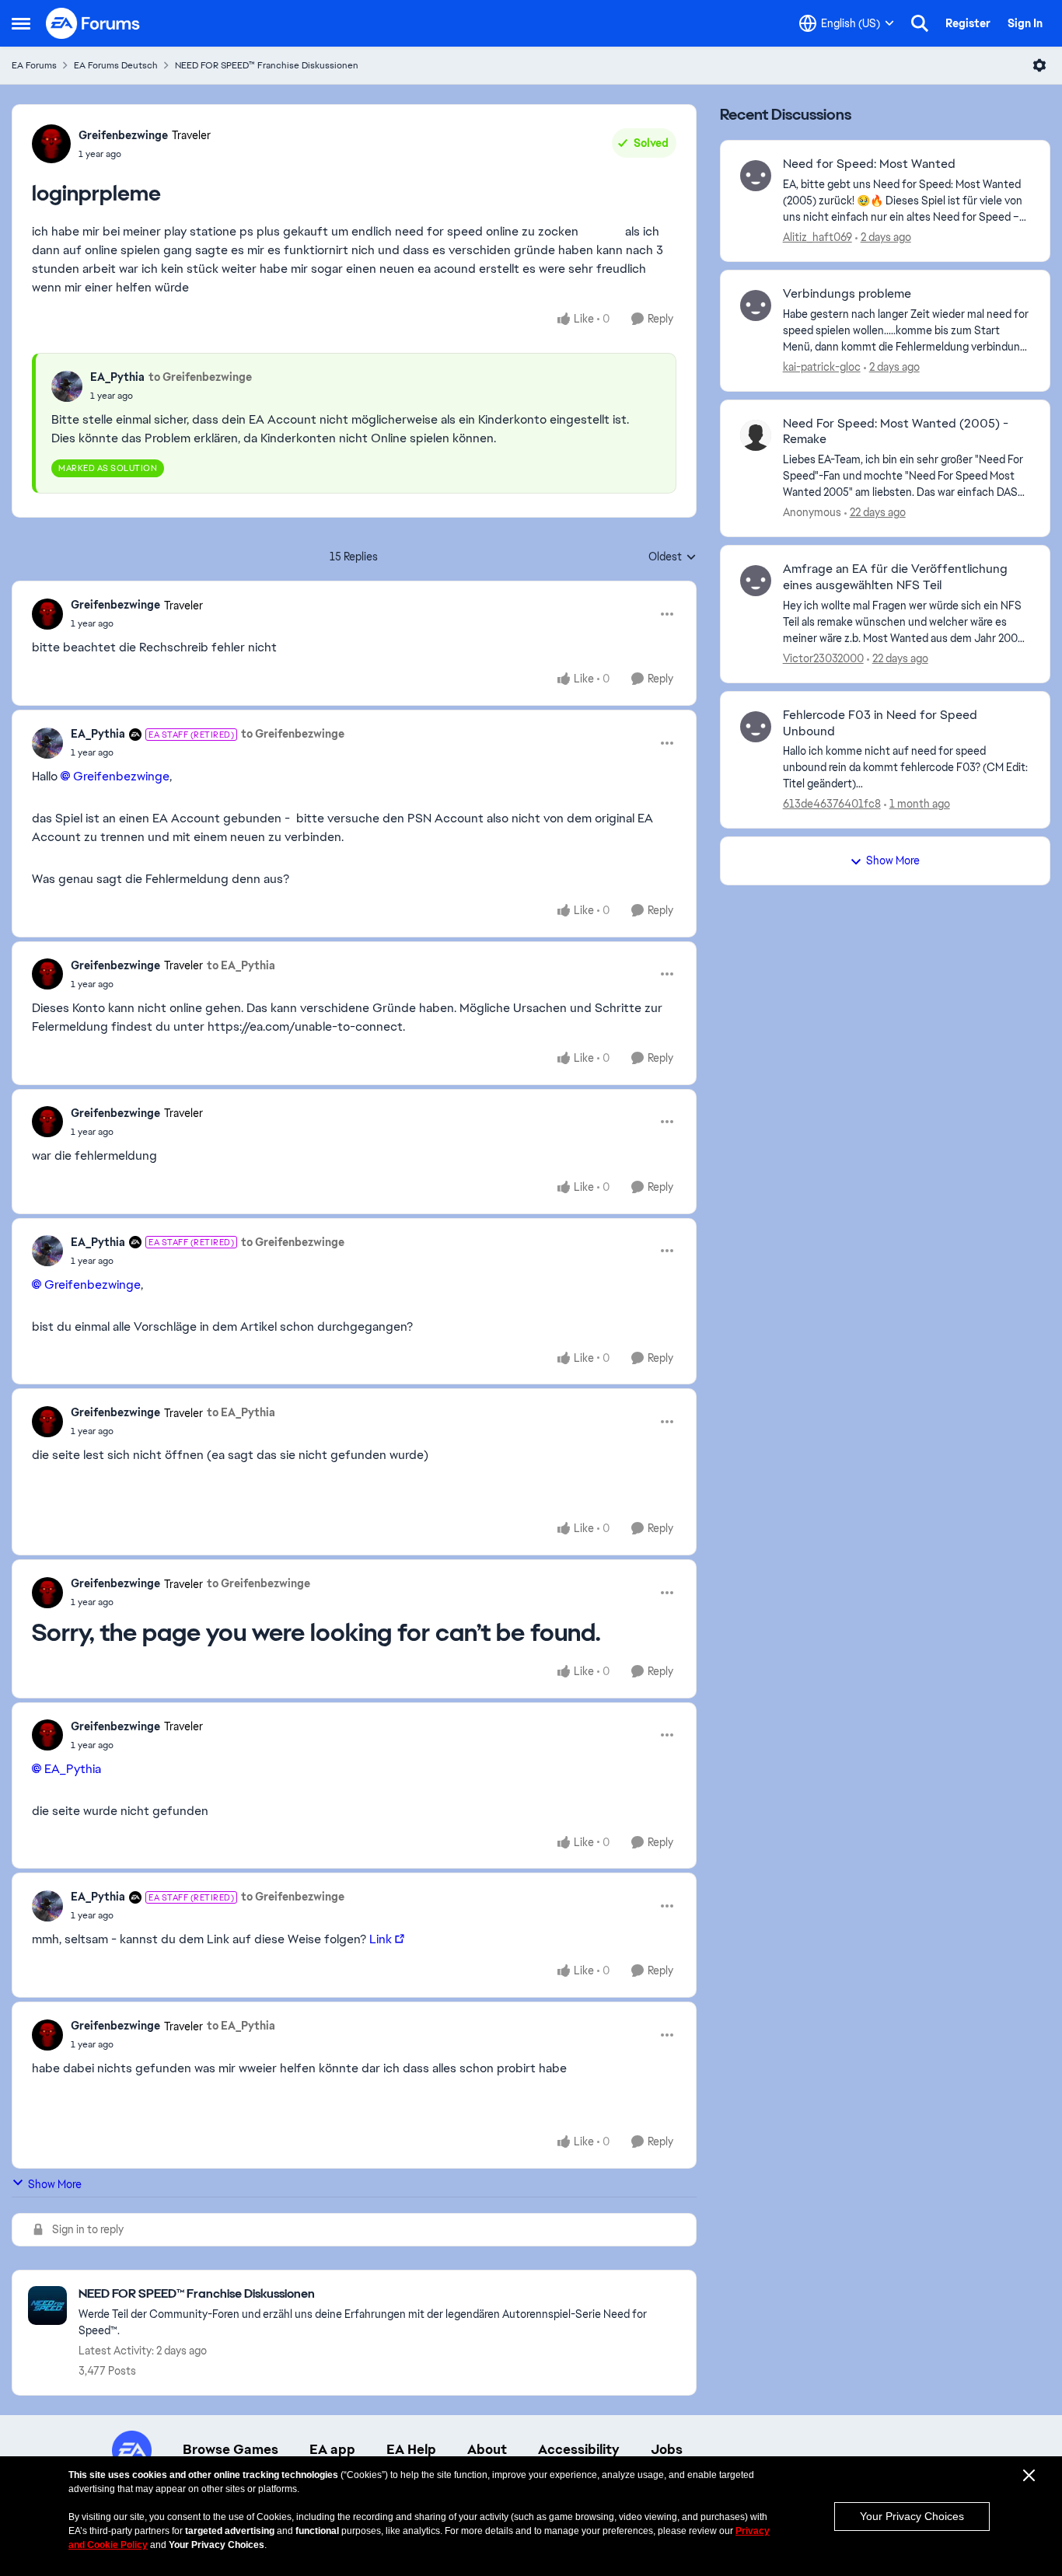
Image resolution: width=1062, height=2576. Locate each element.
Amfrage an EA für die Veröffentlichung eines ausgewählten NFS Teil (895, 577)
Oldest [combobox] (672, 557)
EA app (332, 2449)
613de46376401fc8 (832, 804)
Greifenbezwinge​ (121, 776)
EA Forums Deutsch (116, 65)
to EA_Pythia (241, 965)
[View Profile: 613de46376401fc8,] (756, 727)
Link (381, 1939)
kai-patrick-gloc (822, 367)
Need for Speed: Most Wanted (869, 164)
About (487, 2449)
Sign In (1025, 23)
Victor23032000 (823, 658)
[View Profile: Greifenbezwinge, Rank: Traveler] (51, 144)
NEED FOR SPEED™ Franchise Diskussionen (267, 65)
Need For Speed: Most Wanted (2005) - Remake (896, 432)
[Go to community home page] (93, 23)
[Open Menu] (1039, 65)
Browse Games (231, 2449)
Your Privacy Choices (912, 2516)
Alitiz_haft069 (817, 237)
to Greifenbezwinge (200, 377)
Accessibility (579, 2449)
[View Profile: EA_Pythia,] (67, 386)
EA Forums (34, 65)
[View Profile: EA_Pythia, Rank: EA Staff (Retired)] (47, 743)
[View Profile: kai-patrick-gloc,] (756, 305)
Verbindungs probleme (847, 294)
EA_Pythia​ (73, 1769)
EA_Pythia (117, 377)
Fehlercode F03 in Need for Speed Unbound (880, 723)
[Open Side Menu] (21, 23)
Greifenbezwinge (123, 135)
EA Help (411, 2449)
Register (968, 23)
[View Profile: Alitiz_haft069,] (756, 176)
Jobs (667, 2449)
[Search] (920, 23)
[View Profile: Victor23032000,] (756, 581)
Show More (55, 2184)
